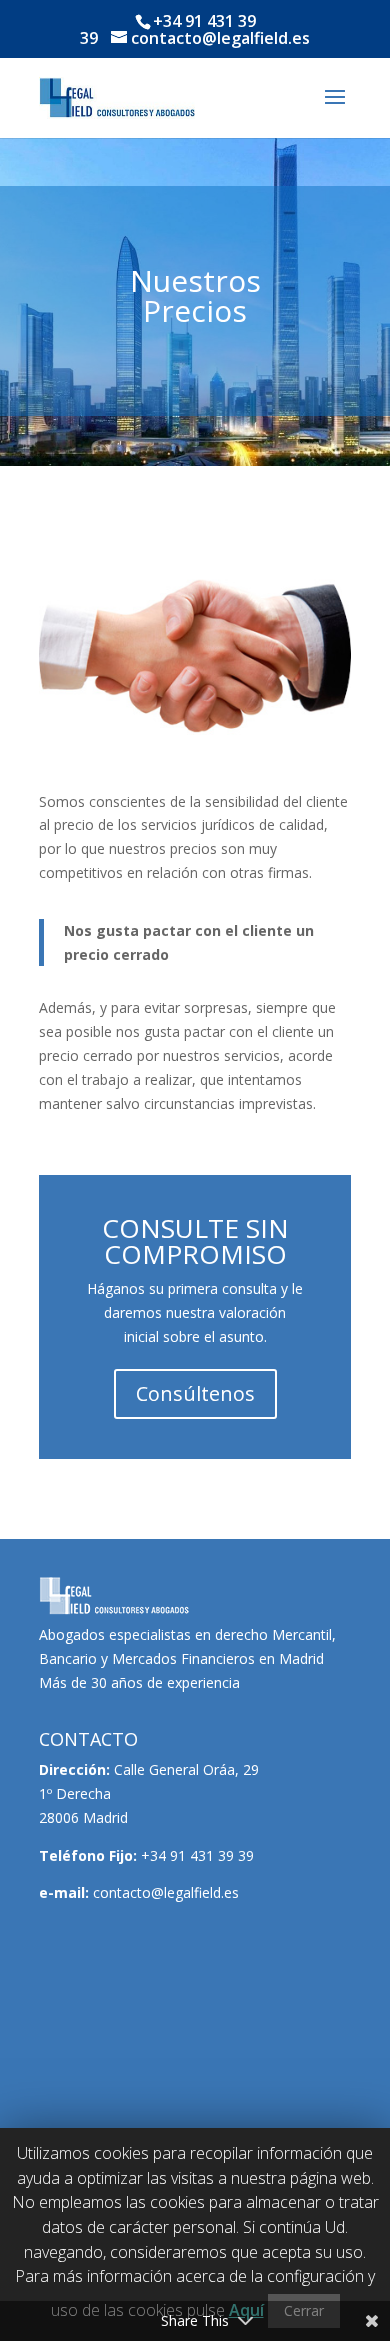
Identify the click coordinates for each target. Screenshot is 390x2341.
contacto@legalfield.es (166, 1892)
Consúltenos (195, 1393)
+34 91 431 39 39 (197, 1855)
